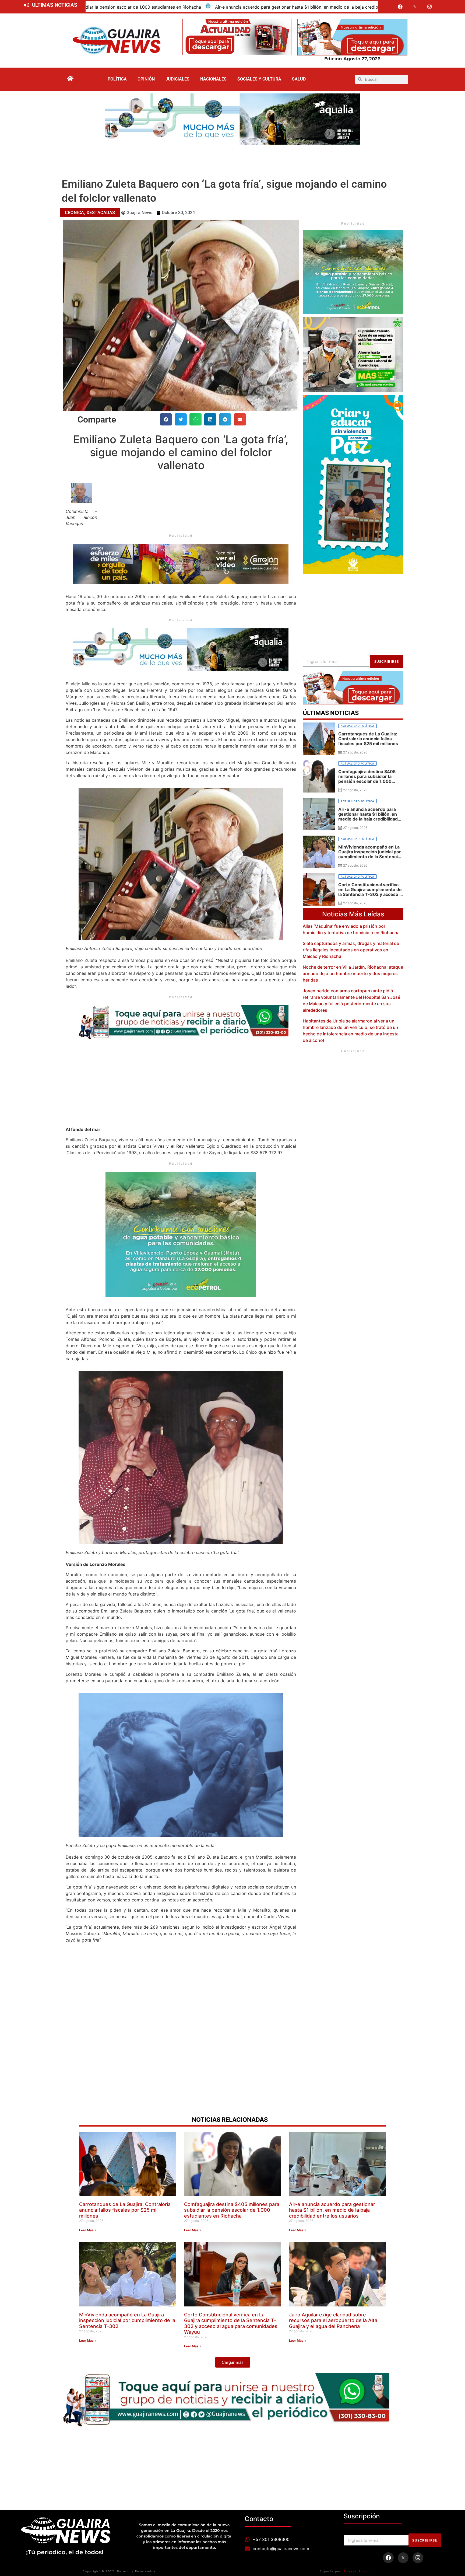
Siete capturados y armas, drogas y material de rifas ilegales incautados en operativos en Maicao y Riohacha (351, 950)
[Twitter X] (415, 7)
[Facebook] (400, 7)
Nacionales (213, 79)
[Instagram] (430, 7)
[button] (166, 419)
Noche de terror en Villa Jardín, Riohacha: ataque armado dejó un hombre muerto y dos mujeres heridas (353, 973)
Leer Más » (88, 2230)
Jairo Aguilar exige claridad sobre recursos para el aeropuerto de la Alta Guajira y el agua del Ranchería (333, 2320)
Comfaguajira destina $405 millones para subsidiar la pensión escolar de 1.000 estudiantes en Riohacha (232, 2210)
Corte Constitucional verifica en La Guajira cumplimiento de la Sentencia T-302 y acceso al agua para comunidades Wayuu (231, 2323)
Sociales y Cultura (259, 79)
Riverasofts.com (358, 2571)
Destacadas (101, 213)
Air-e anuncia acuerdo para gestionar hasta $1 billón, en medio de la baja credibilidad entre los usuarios (332, 2210)
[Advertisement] (232, 159)
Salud (299, 79)
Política (117, 79)
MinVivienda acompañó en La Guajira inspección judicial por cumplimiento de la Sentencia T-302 (284, 7)
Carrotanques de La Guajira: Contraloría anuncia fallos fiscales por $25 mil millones (125, 2210)
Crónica (75, 213)
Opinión (146, 79)
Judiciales (177, 79)
